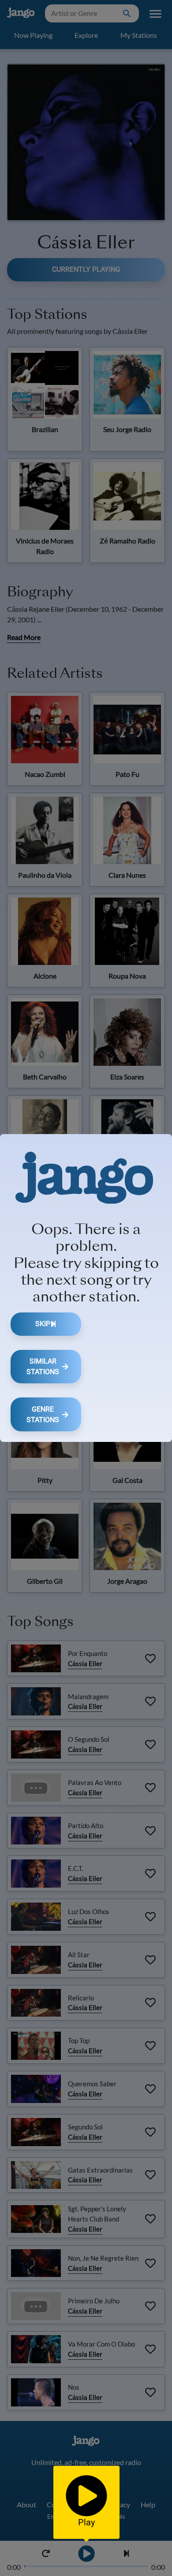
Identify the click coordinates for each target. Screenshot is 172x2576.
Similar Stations (43, 1366)
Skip (43, 1324)
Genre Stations (43, 1414)
